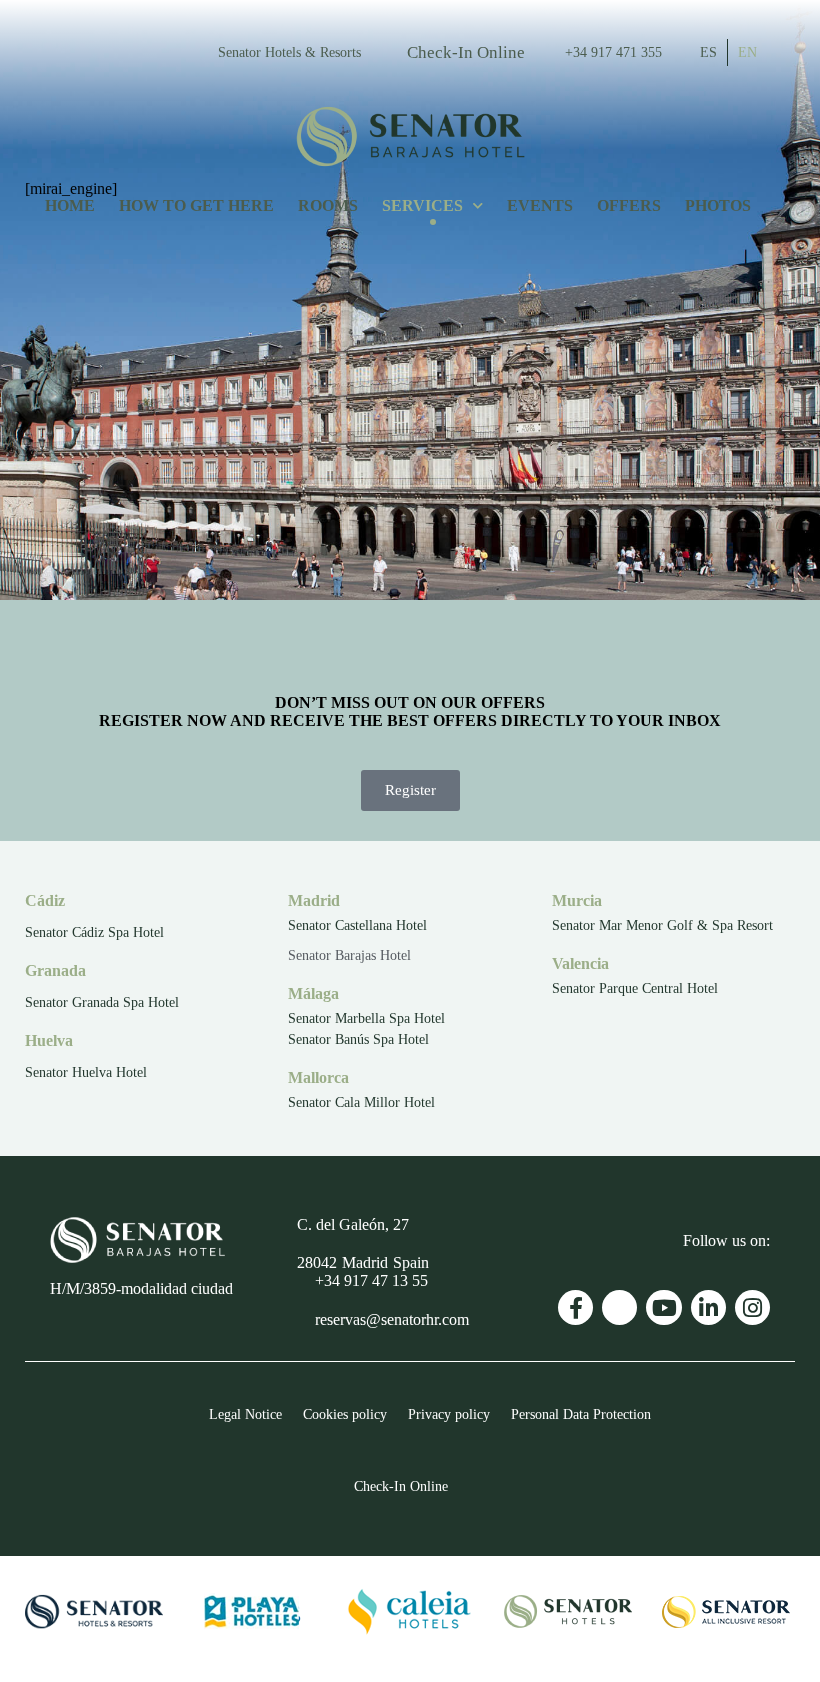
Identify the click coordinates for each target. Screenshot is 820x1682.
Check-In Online (466, 52)
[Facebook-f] (575, 1307)
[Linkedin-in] (708, 1307)
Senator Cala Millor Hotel (361, 1102)
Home (70, 205)
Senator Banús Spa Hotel (358, 1039)
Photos (718, 205)
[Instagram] (752, 1307)
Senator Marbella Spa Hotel (366, 1018)
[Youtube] (663, 1307)
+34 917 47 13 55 (371, 1280)
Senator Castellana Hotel (357, 925)
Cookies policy (345, 1414)
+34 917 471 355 (613, 52)
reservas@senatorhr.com (392, 1319)
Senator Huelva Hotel (86, 1072)
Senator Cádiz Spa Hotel (94, 932)
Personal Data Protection (581, 1414)
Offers (629, 205)
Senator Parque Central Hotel (635, 988)
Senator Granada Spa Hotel (102, 1002)
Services (422, 205)
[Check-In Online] (389, 50)
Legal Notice (245, 1414)
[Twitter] (619, 1307)
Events (540, 205)
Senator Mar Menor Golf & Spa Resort (662, 925)
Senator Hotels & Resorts (289, 52)
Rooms (328, 205)
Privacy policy (449, 1414)
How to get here (196, 205)
